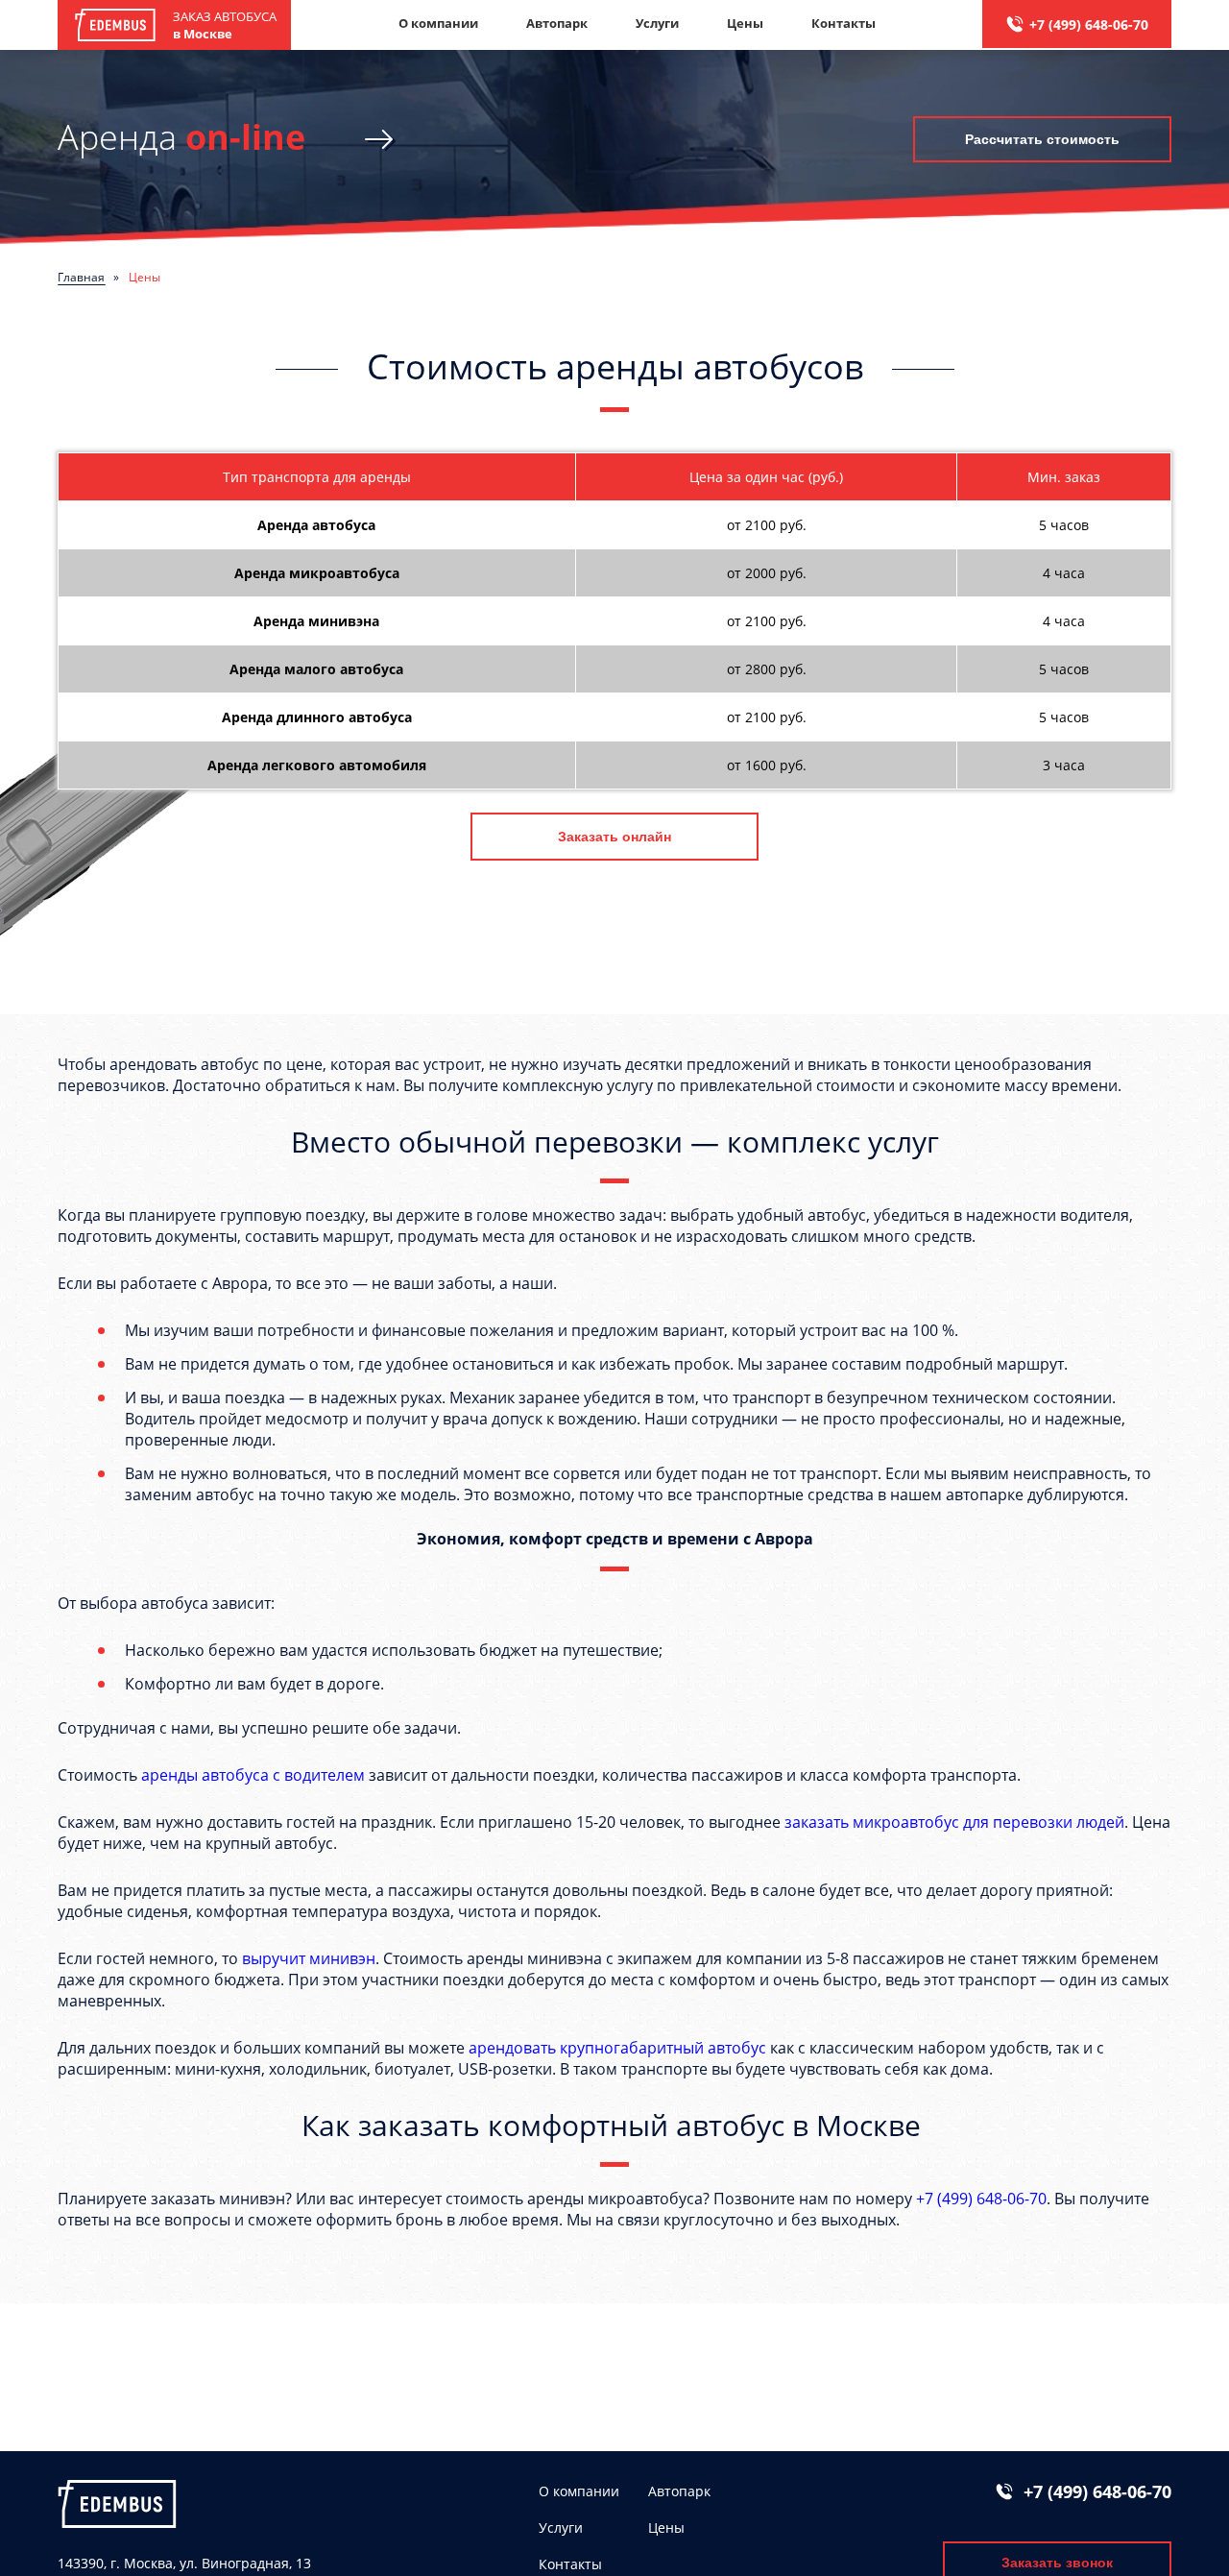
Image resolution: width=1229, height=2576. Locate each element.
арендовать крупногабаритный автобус (617, 2048)
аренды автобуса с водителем (253, 1775)
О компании (438, 23)
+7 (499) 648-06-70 (1089, 24)
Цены (745, 23)
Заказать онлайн (614, 837)
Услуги (657, 23)
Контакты (843, 23)
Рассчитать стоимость (1042, 139)
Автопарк (557, 23)
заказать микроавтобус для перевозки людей (954, 1822)
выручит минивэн (309, 1958)
